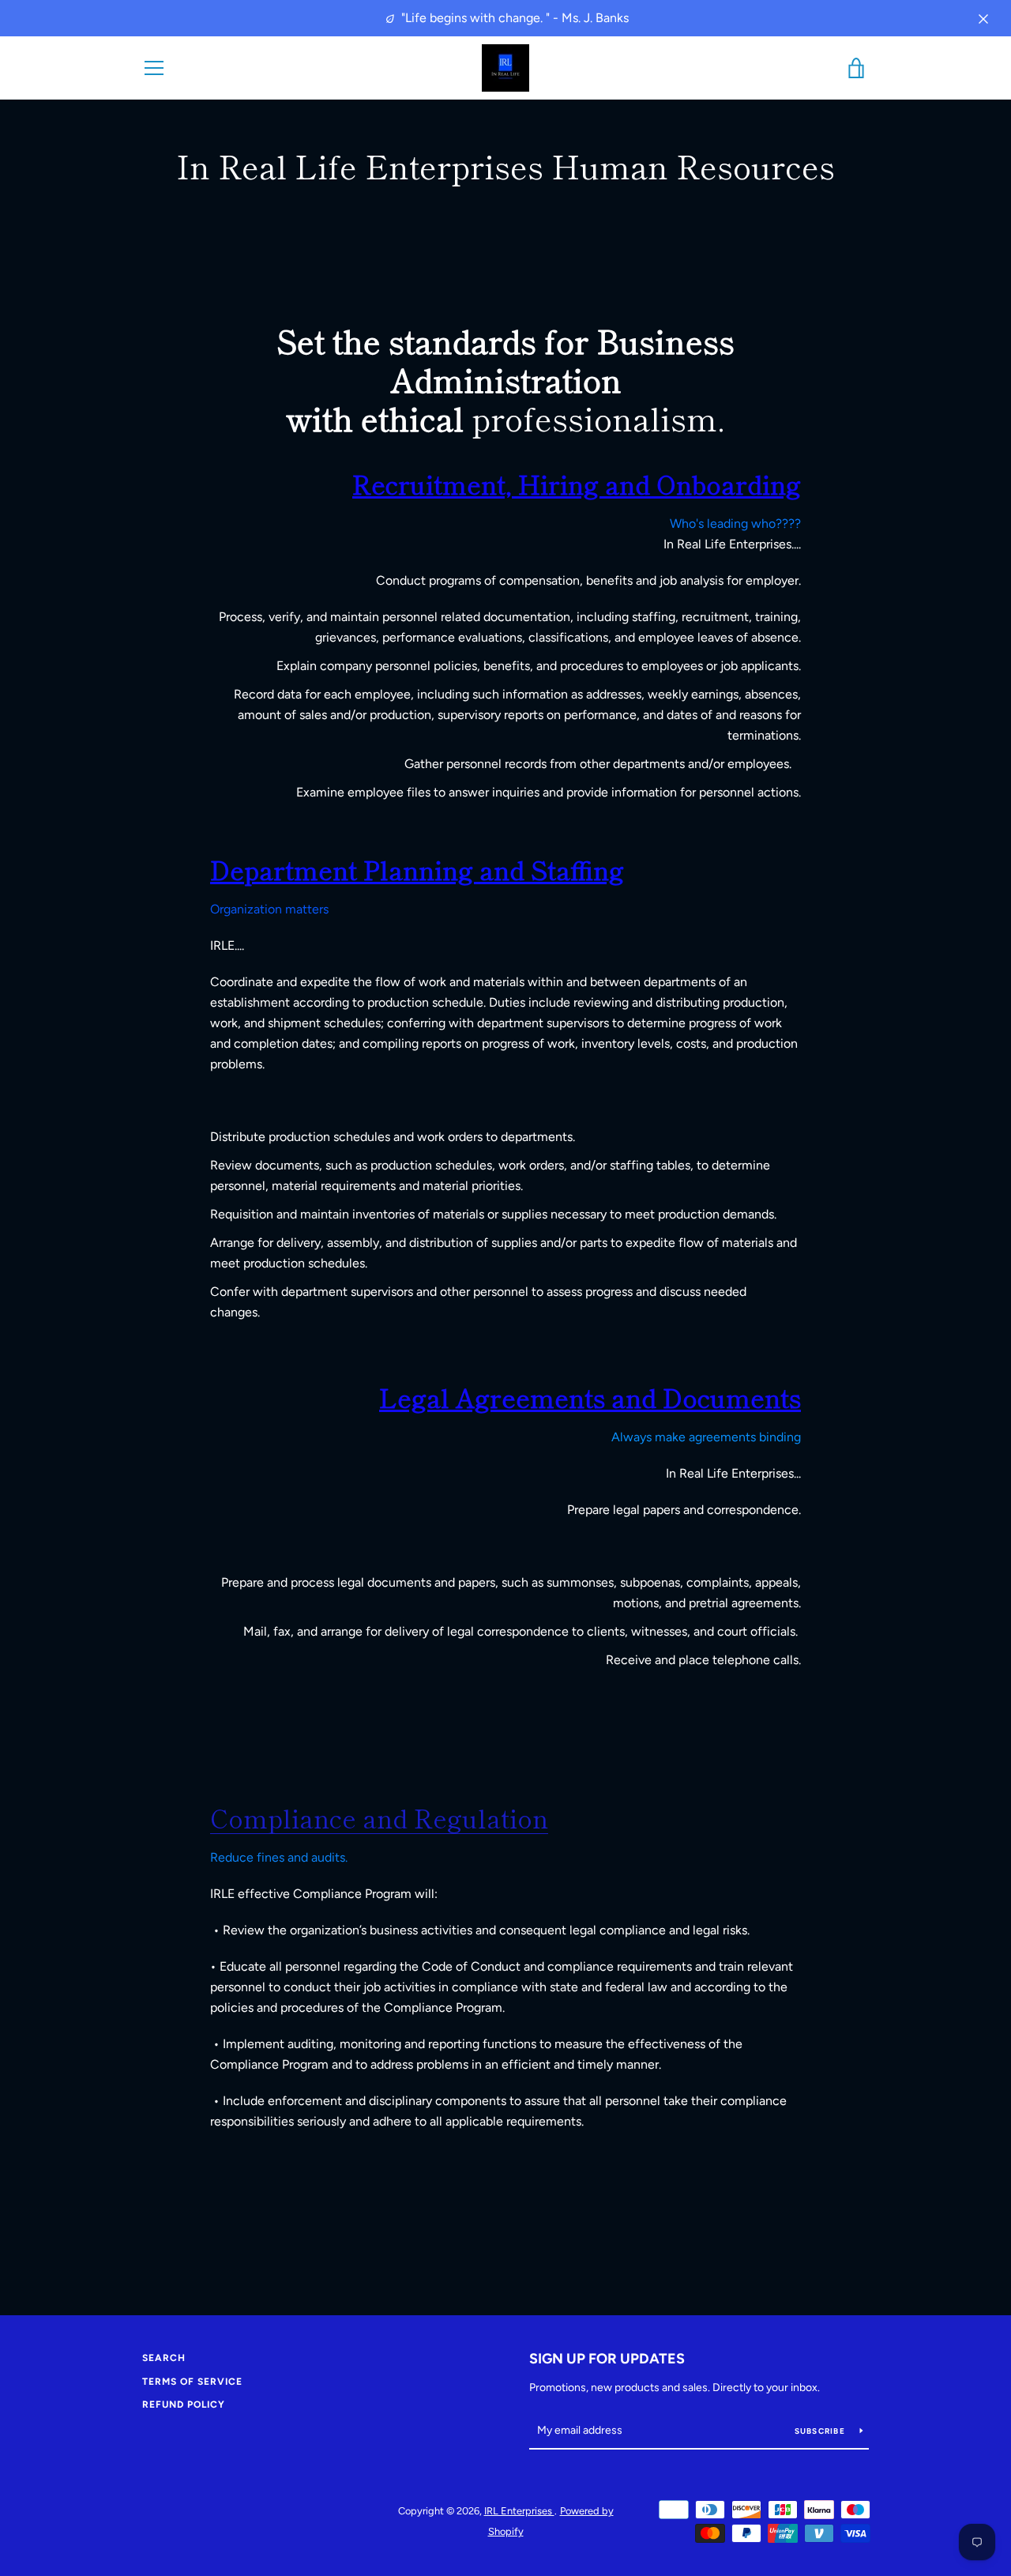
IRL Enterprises (519, 2511)
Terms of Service (192, 2382)
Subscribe (821, 2431)
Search (164, 2358)
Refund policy (184, 2405)
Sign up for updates (607, 2359)
